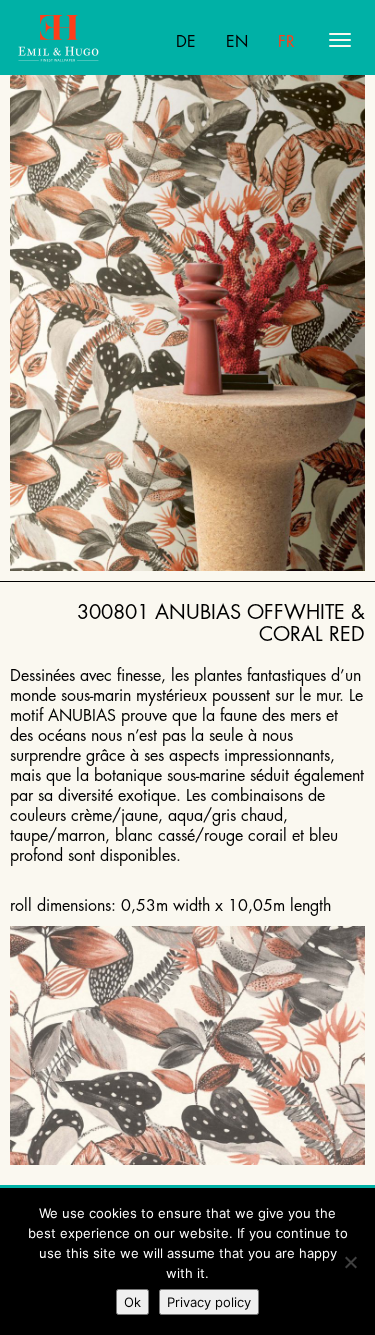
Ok (132, 1302)
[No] (350, 1262)
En (237, 42)
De (186, 42)
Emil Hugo (95, 40)
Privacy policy (209, 1302)
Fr (286, 42)
